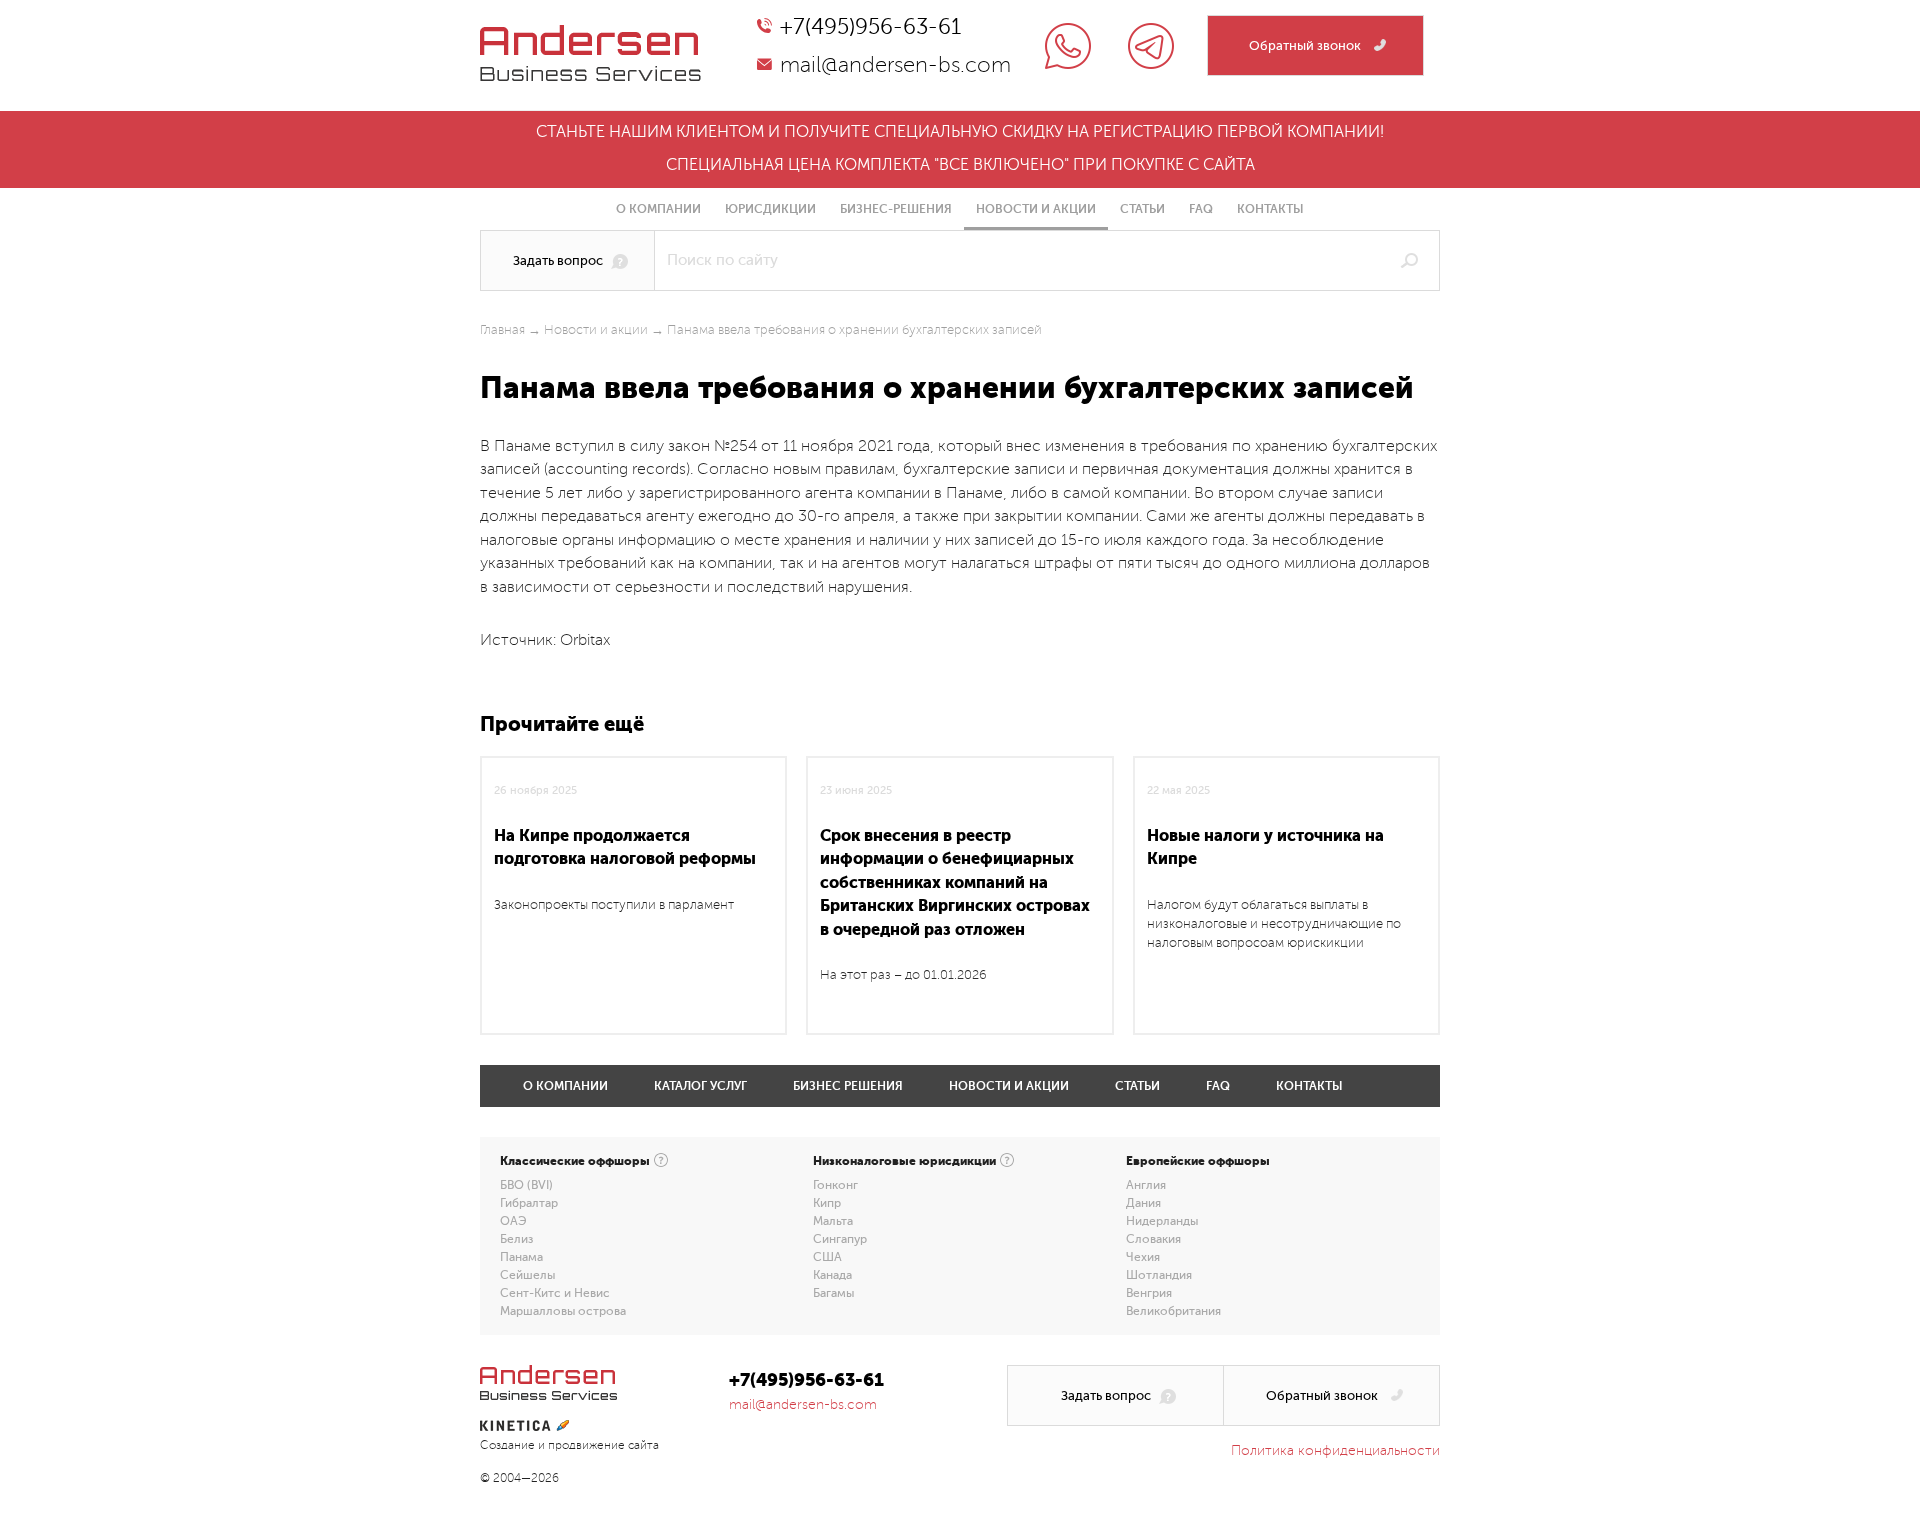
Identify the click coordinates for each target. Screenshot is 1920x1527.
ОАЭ (513, 1221)
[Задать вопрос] (567, 260)
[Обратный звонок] (1315, 45)
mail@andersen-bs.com (895, 65)
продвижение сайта (603, 1445)
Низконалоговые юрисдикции (904, 1161)
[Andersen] (590, 36)
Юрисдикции (770, 209)
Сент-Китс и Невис (555, 1293)
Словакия (1153, 1239)
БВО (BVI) (526, 1185)
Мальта (833, 1221)
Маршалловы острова (563, 1311)
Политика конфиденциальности (1335, 1450)
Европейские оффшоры (1198, 1161)
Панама (521, 1257)
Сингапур (840, 1239)
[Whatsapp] (1068, 46)
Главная (502, 330)
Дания (1143, 1203)
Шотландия (1159, 1275)
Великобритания (1173, 1311)
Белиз (516, 1239)
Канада (832, 1275)
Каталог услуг (700, 1086)
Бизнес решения (848, 1086)
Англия (1146, 1185)
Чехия (1143, 1257)
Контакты (1270, 209)
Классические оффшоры (575, 1161)
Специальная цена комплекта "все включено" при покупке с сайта (960, 165)
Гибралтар (529, 1203)
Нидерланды (1162, 1221)
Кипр (827, 1203)
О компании (658, 209)
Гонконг (835, 1185)
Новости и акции (1036, 209)
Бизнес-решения (896, 209)
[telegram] (1151, 46)
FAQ (1201, 209)
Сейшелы (527, 1275)
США (827, 1257)
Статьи (1142, 209)
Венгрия (1149, 1293)
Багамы (833, 1293)
